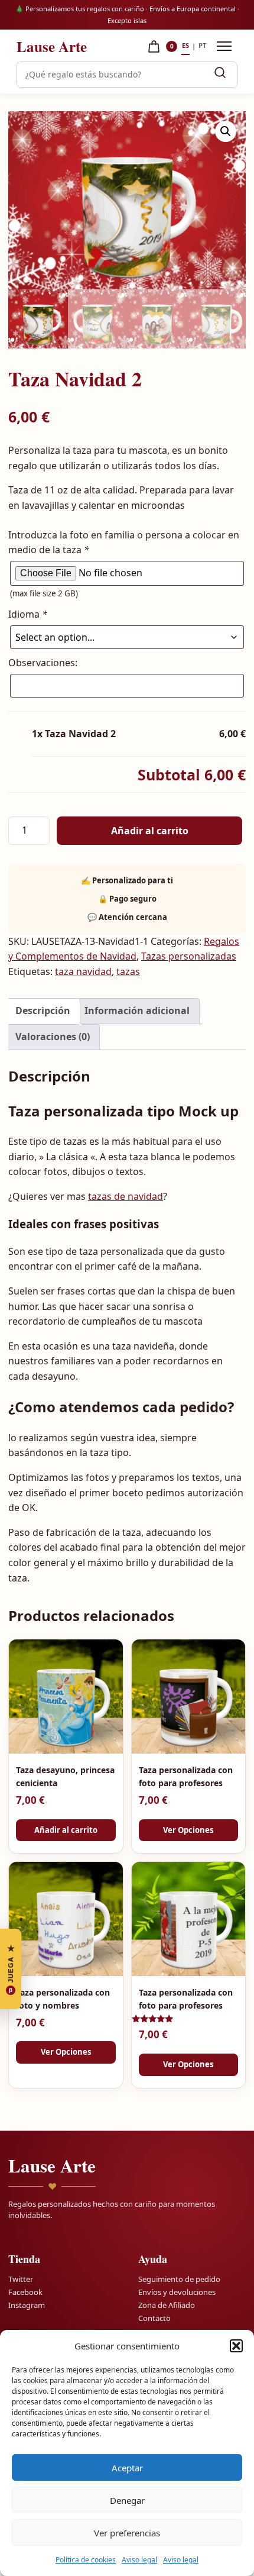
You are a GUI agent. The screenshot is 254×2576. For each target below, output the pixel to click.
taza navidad (83, 971)
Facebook (25, 2291)
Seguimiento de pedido (179, 2278)
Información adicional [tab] (137, 1011)
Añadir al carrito (150, 831)
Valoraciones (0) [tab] (53, 1037)
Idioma (28, 614)
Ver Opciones (188, 1830)
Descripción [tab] (43, 1011)
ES (185, 45)
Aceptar (127, 2468)
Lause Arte (52, 46)
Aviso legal (139, 2560)
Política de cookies (86, 2560)
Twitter (21, 2278)
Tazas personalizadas (189, 956)
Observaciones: (43, 663)
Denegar (127, 2500)
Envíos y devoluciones (177, 2291)
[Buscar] (220, 75)
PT (202, 45)
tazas (128, 971)
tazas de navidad (126, 1196)
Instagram (27, 2304)
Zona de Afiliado (167, 2304)
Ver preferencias (127, 2533)
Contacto (154, 2317)
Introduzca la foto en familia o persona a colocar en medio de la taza (124, 543)
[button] (236, 2346)
